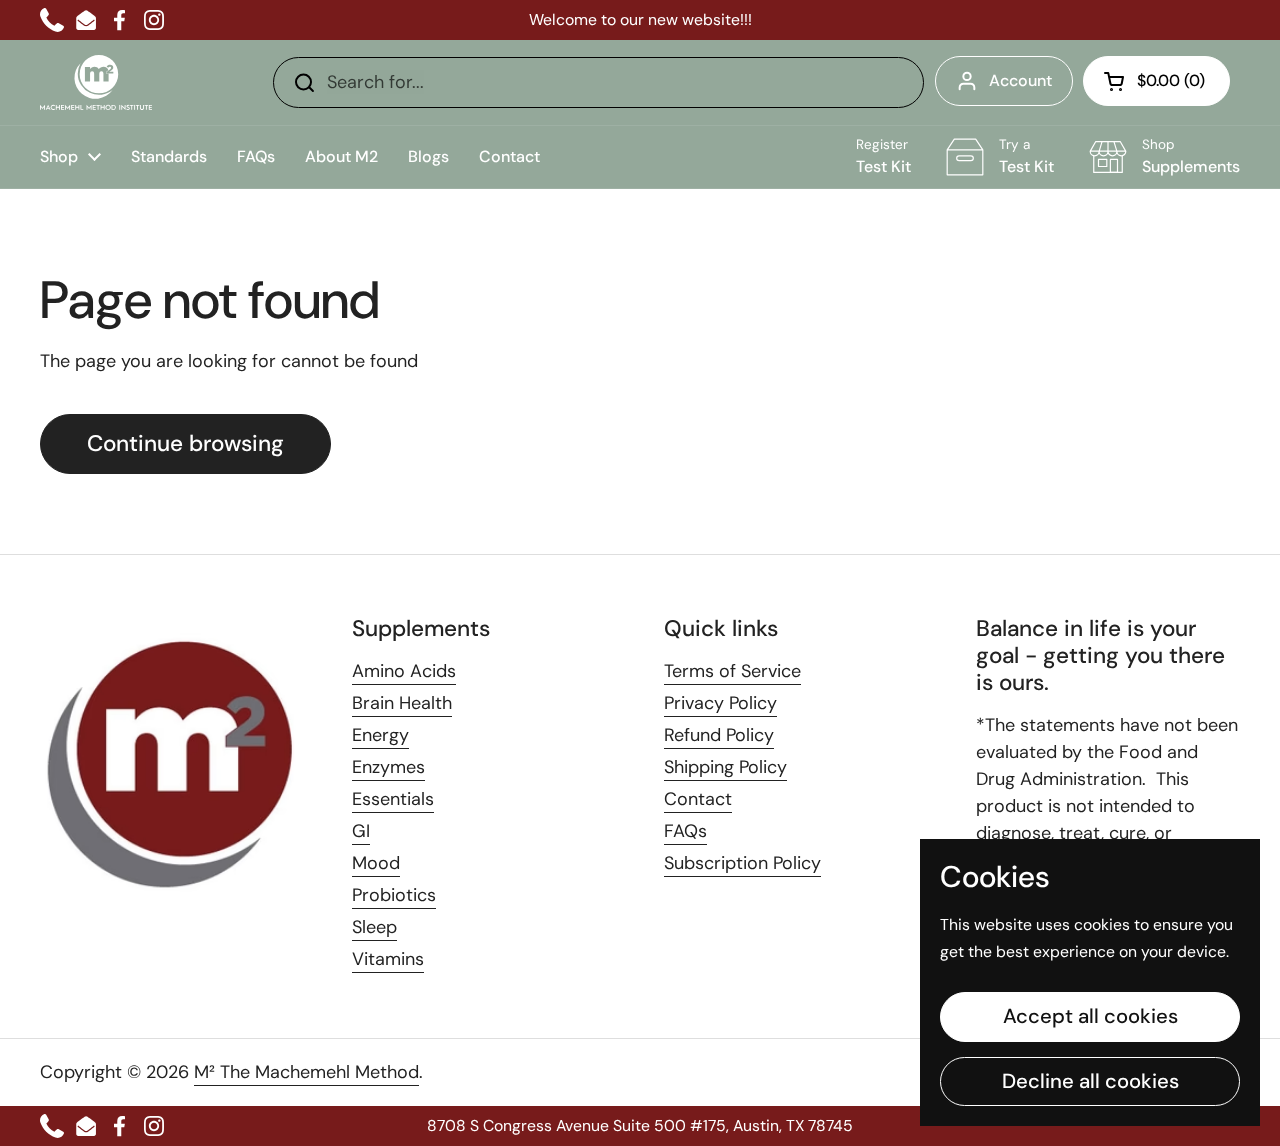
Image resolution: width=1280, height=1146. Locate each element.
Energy (380, 735)
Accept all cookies (1090, 1016)
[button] (1156, 81)
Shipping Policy (725, 767)
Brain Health (402, 703)
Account (1020, 80)
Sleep (374, 927)
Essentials (393, 799)
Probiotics (394, 895)
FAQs (685, 831)
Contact (698, 799)
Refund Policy (719, 735)
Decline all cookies (1090, 1081)
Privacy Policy (720, 703)
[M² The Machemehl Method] (96, 82)
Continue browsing (185, 443)
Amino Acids (404, 671)
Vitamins (388, 959)
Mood (376, 863)
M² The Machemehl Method (306, 1072)
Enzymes (388, 767)
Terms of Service (732, 671)
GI (361, 831)
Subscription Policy (742, 863)
